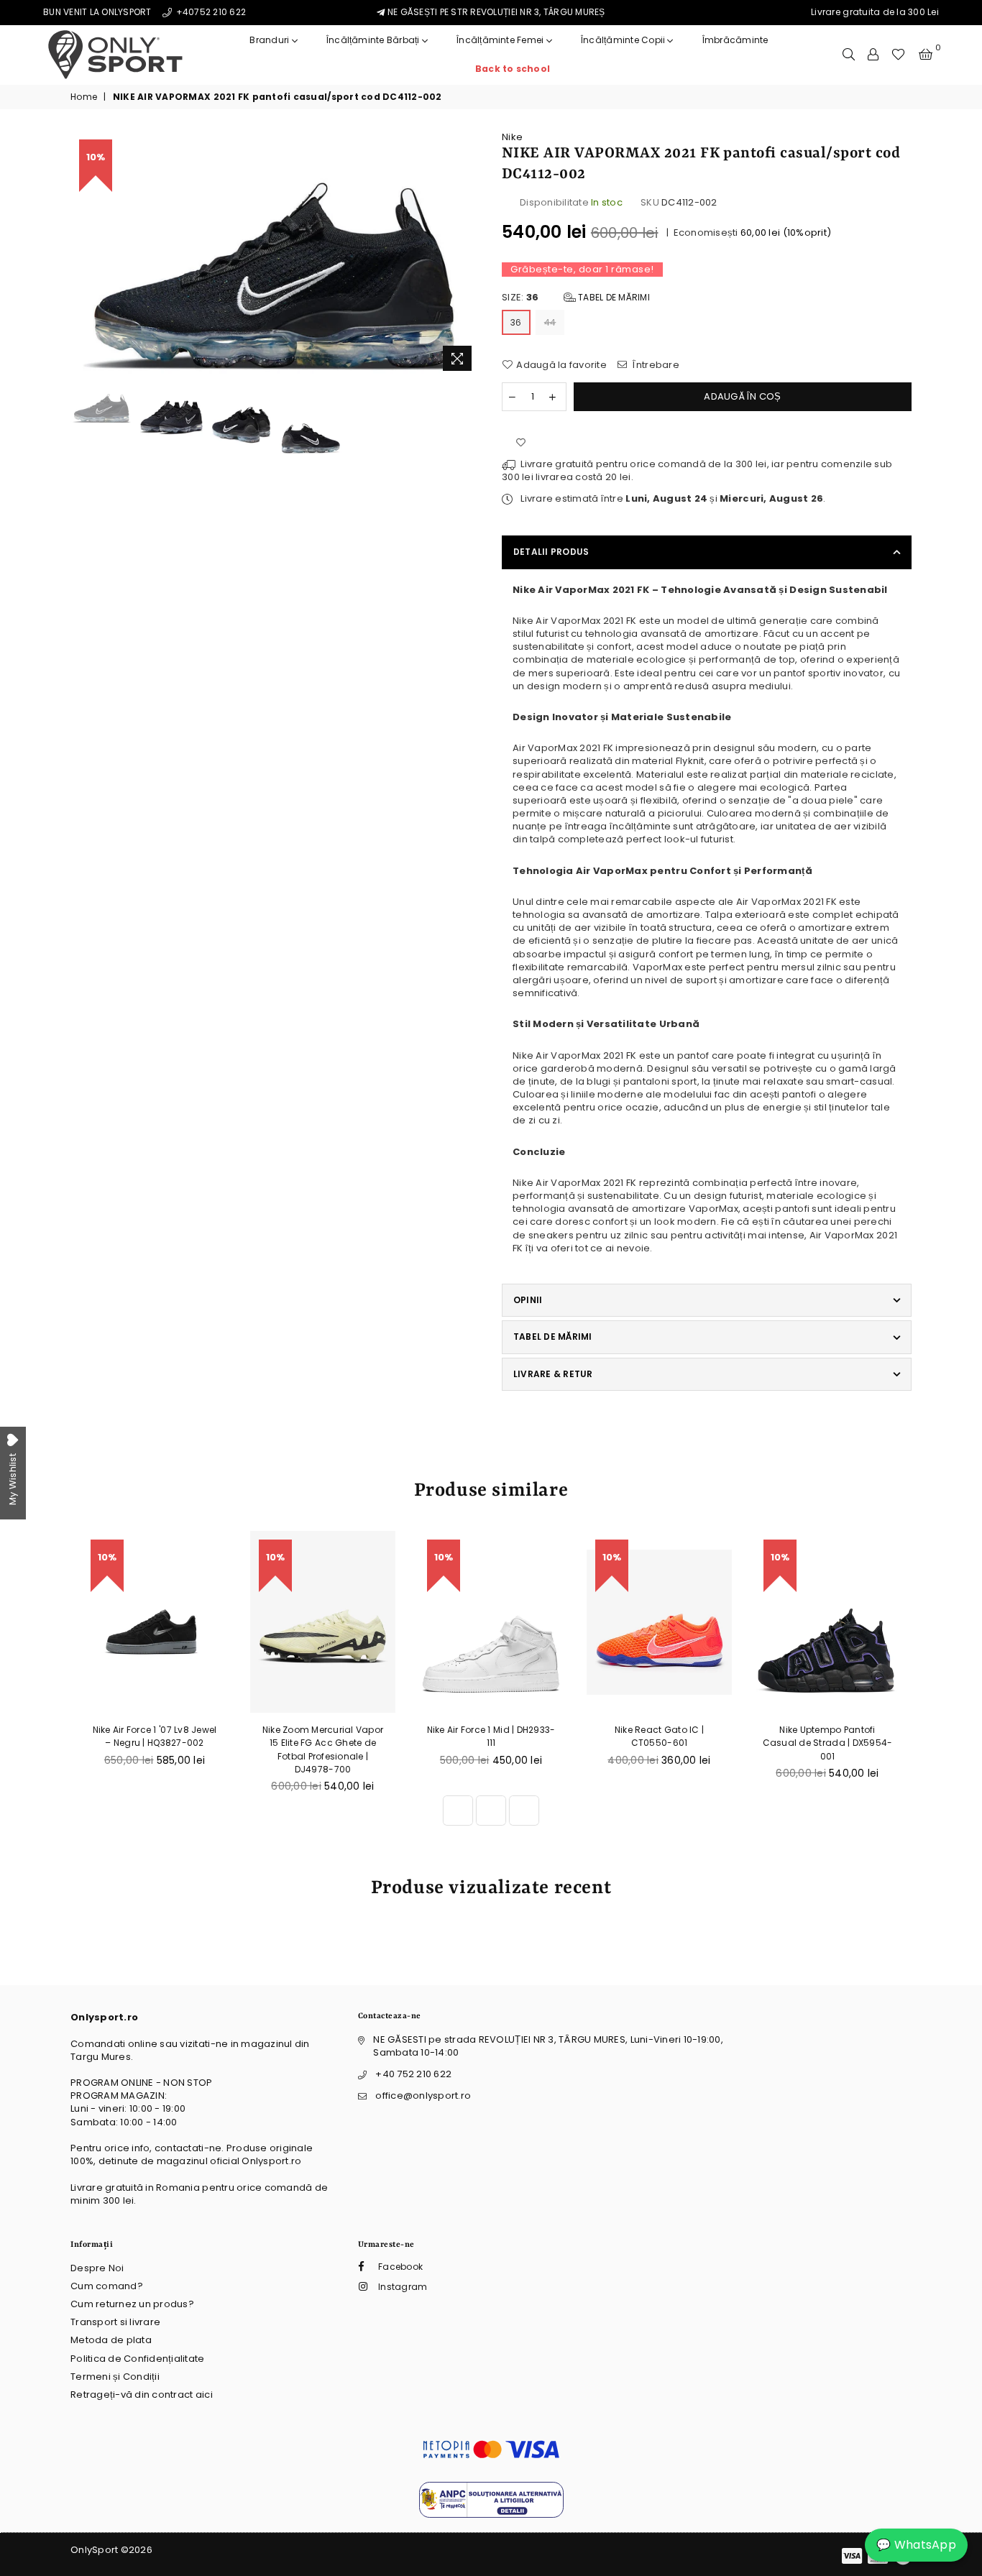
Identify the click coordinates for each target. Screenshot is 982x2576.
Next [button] (468, 255)
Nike (512, 137)
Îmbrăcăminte (735, 40)
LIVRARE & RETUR (553, 1374)
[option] (275, 255)
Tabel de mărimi (613, 297)
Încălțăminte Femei (501, 40)
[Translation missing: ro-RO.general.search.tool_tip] (849, 55)
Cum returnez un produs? (132, 2304)
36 (516, 322)
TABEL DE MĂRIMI (553, 1337)
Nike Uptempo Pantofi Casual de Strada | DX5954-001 (828, 1743)
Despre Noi (97, 2268)
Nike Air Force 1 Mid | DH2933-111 (491, 1736)
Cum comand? (107, 2286)
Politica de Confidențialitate (138, 2359)
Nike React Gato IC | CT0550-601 (659, 1736)
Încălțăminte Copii (624, 40)
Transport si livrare (115, 2322)
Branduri (270, 40)
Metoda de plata (111, 2340)
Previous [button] (83, 255)
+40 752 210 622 (413, 2074)
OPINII (528, 1300)
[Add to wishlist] (521, 443)
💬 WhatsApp (916, 2545)
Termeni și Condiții (115, 2377)
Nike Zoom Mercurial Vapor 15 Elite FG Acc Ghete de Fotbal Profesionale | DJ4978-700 (323, 1749)
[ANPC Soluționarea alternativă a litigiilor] (491, 2515)
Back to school (513, 69)
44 (550, 322)
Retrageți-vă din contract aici (142, 2395)
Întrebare (655, 365)
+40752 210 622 (210, 12)
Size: (576, 298)
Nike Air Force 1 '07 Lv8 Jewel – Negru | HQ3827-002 (155, 1736)
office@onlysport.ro (423, 2096)
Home (84, 97)
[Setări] (873, 55)
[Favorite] (898, 55)
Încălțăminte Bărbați (374, 40)
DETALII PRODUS (551, 552)
